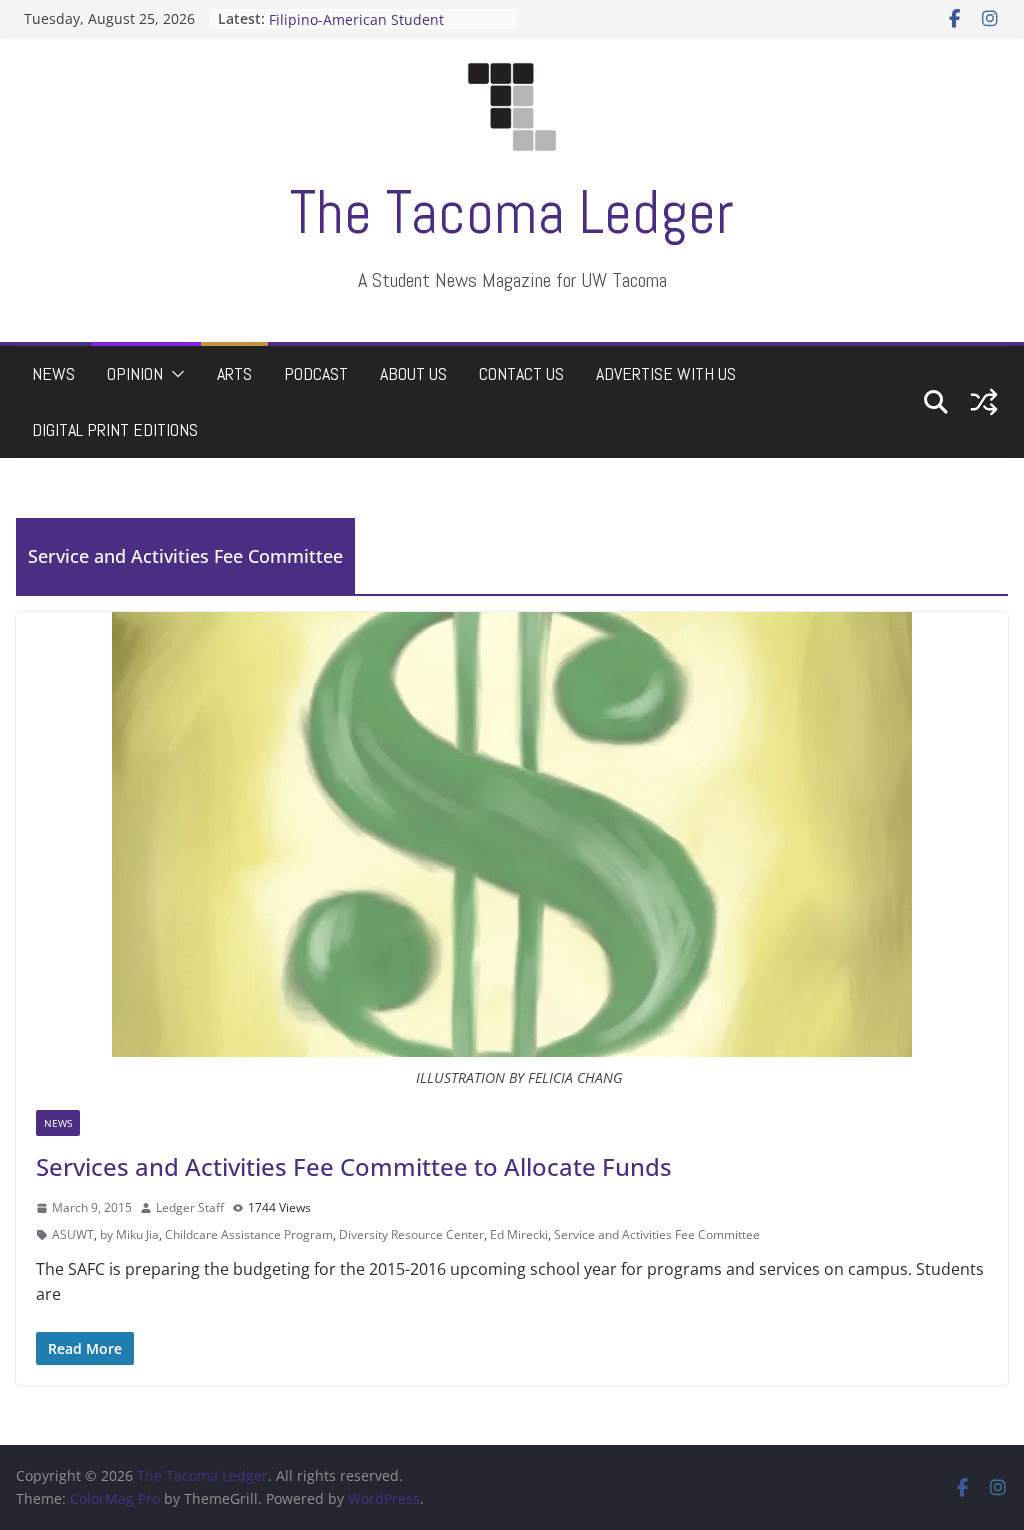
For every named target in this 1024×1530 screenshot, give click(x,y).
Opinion (135, 373)
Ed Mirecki (519, 1234)
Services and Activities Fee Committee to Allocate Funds (354, 1166)
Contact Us (521, 373)
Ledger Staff (190, 1207)
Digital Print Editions (115, 429)
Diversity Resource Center (411, 1234)
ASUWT (73, 1234)
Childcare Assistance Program (249, 1234)
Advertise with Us (666, 373)
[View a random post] (984, 402)
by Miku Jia (129, 1234)
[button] (174, 374)
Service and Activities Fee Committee (657, 1234)
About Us (413, 373)
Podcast (316, 373)
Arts (234, 373)
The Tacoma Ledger (512, 212)
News (53, 373)
